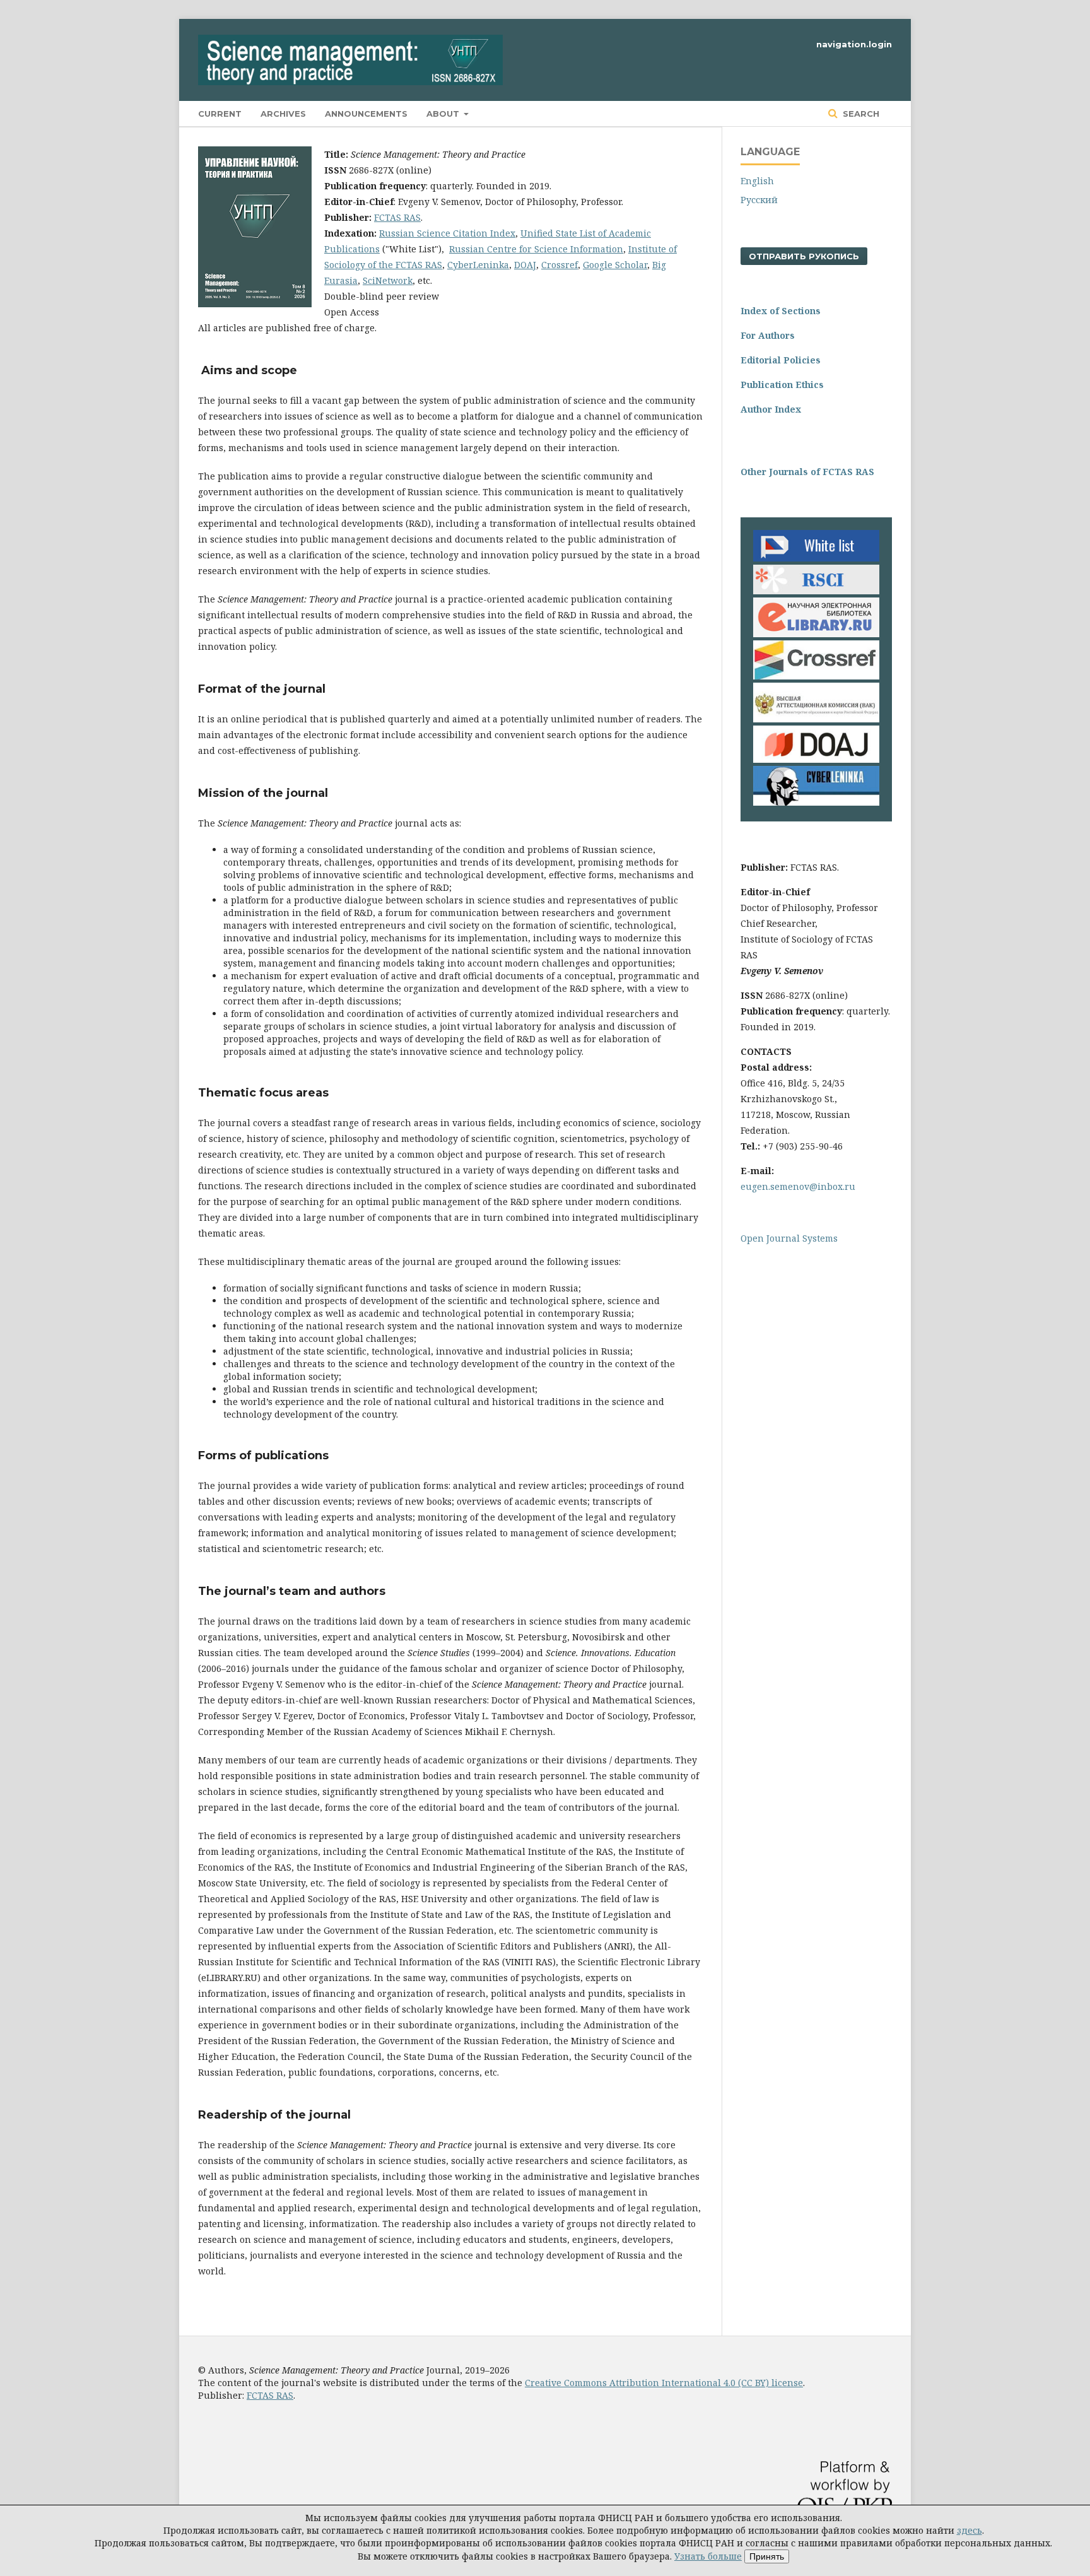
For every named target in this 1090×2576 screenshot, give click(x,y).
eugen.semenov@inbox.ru (798, 1186)
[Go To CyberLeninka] (816, 802)
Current (220, 114)
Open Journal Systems (789, 1238)
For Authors (768, 335)
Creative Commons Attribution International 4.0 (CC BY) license (664, 2383)
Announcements (366, 114)
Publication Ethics (782, 385)
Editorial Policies (781, 360)
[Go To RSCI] (816, 591)
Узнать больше (708, 2556)
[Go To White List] (816, 558)
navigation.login (854, 44)
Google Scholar (615, 265)
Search (860, 114)
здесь (970, 2530)
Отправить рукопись (804, 256)
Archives (283, 114)
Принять (767, 2556)
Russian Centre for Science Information (536, 249)
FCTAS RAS (397, 217)
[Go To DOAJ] (816, 759)
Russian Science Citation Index (447, 233)
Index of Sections (781, 311)
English (757, 181)
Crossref (560, 265)
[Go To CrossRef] (816, 676)
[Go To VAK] (816, 719)
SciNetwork (388, 280)
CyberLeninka (478, 265)
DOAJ (525, 265)
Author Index (771, 409)
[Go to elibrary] (816, 634)
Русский (759, 200)
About (444, 114)
